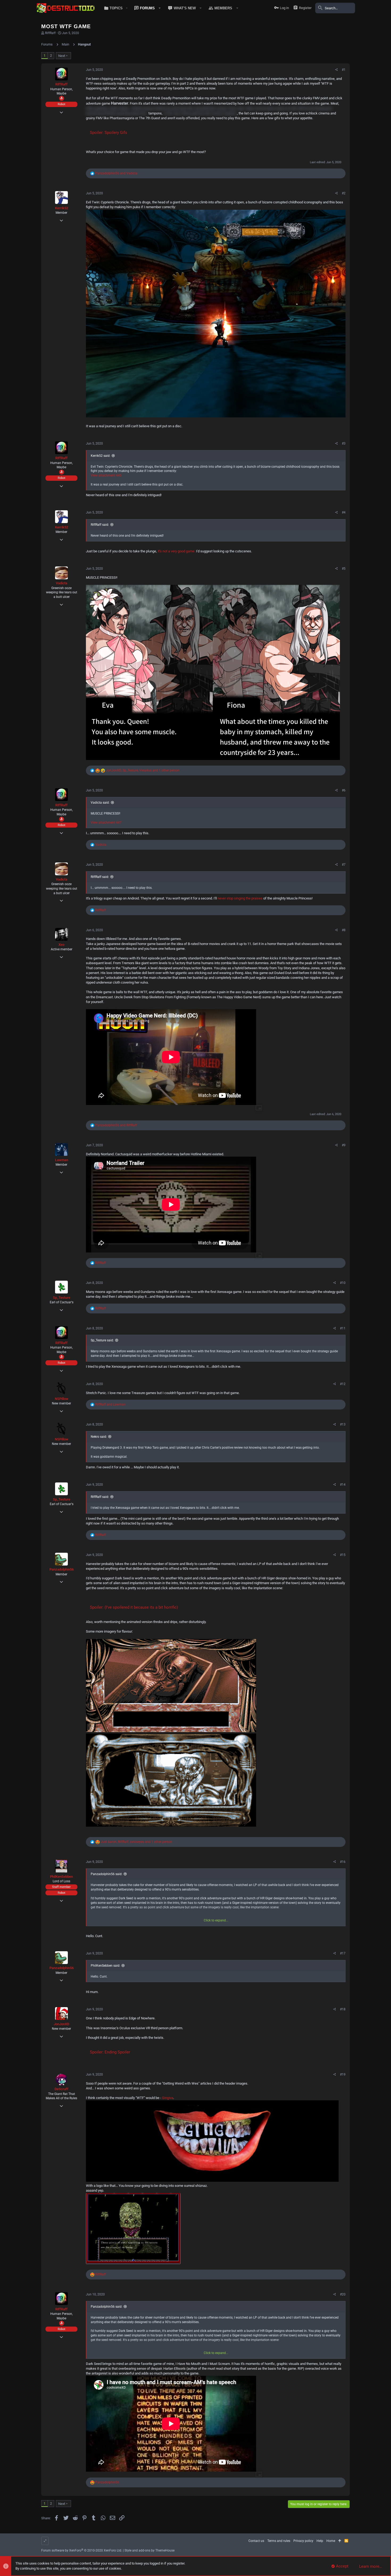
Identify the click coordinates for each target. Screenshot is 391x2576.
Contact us (256, 2541)
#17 (343, 1953)
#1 (344, 70)
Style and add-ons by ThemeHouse (149, 2550)
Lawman (62, 1160)
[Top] (340, 2541)
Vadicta (62, 583)
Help (320, 2541)
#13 (343, 1424)
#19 (343, 2074)
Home (331, 2541)
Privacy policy (303, 2541)
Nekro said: (99, 1437)
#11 (343, 1328)
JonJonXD (61, 2024)
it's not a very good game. (176, 551)
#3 (344, 443)
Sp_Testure (62, 1298)
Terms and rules (279, 2541)
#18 (343, 2009)
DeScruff (61, 2089)
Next (62, 56)
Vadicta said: (100, 803)
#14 (343, 1485)
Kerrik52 (62, 208)
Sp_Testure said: (102, 1340)
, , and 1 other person (143, 770)
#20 (343, 2294)
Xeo (61, 945)
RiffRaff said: (100, 525)
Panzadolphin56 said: (107, 1874)
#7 (344, 865)
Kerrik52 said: (101, 456)
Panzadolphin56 (62, 1569)
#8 (344, 930)
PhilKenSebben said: (105, 1966)
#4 (344, 512)
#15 (343, 1555)
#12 (343, 1384)
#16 (343, 1862)
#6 (344, 790)
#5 (344, 569)
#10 (343, 1283)
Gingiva (168, 2098)
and (116, 173)
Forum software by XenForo (82, 2550)
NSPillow (62, 1399)
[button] (115, 8)
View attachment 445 (106, 475)
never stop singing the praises (240, 898)
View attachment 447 (106, 823)
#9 (344, 1145)
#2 (344, 193)
